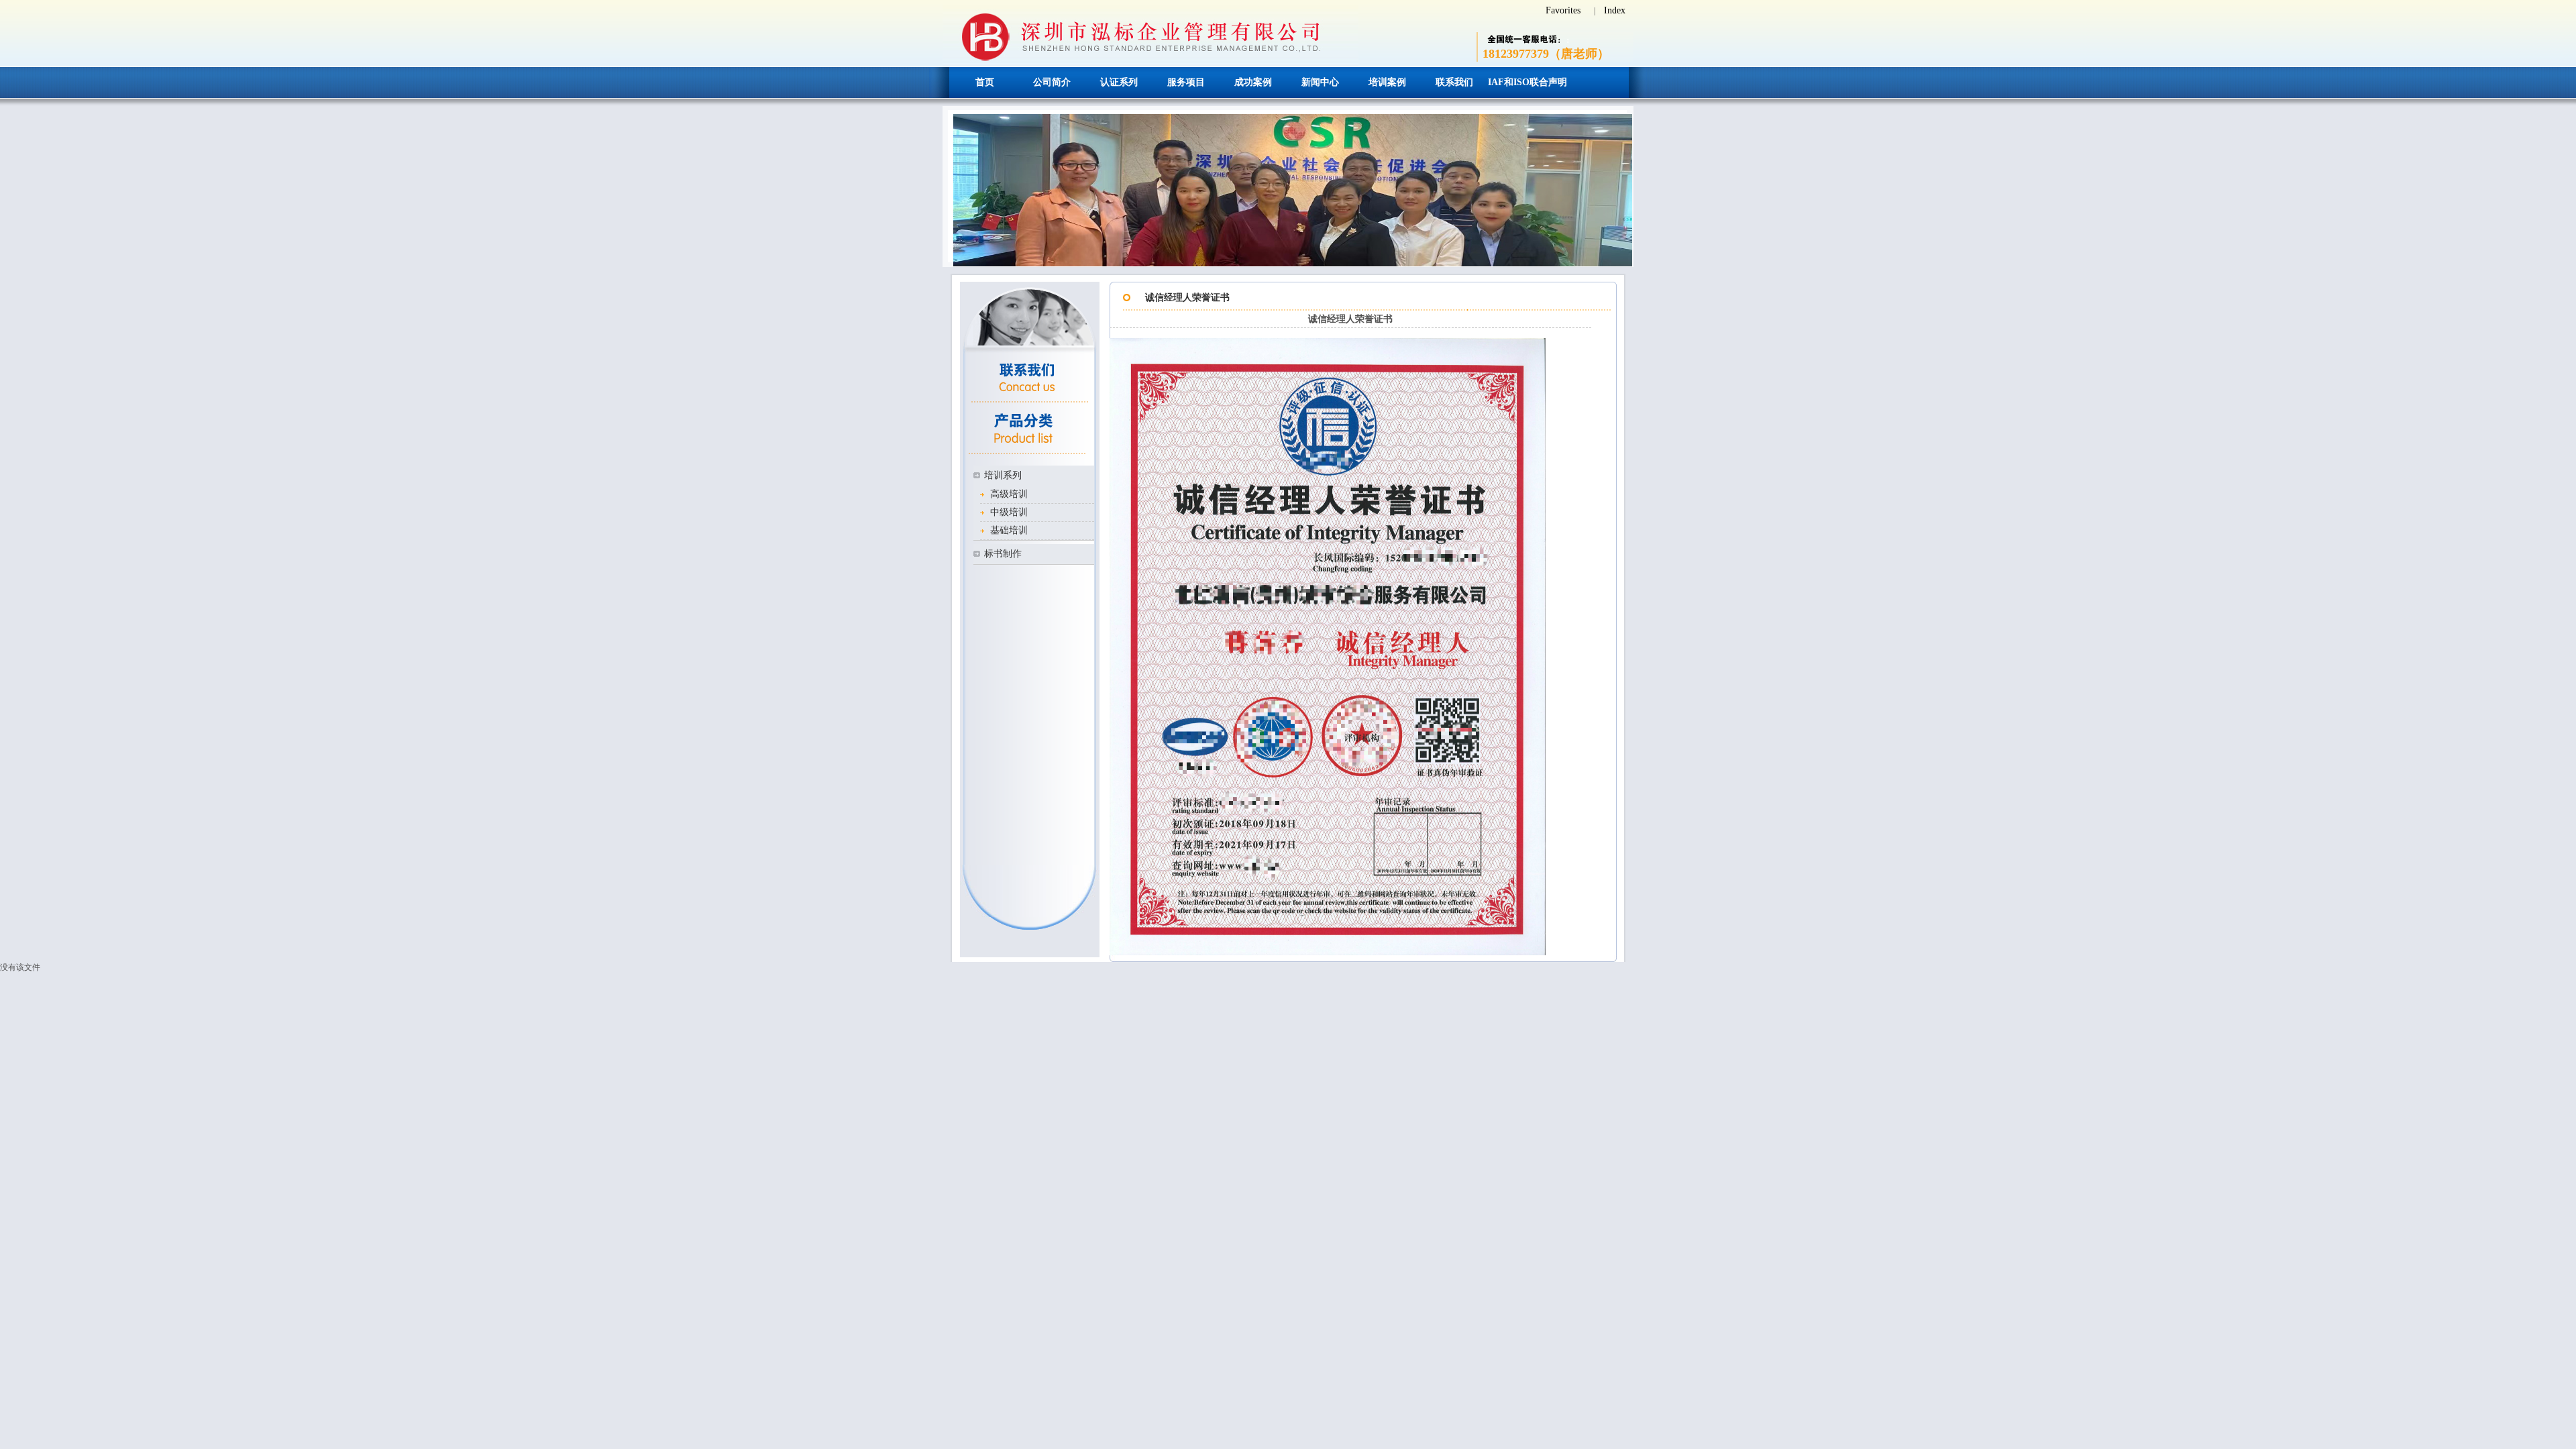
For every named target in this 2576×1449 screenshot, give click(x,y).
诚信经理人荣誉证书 (1187, 298)
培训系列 (1003, 475)
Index (1615, 10)
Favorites (1563, 10)
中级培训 (1009, 512)
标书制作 (1003, 554)
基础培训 (1009, 530)
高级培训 (1009, 494)
